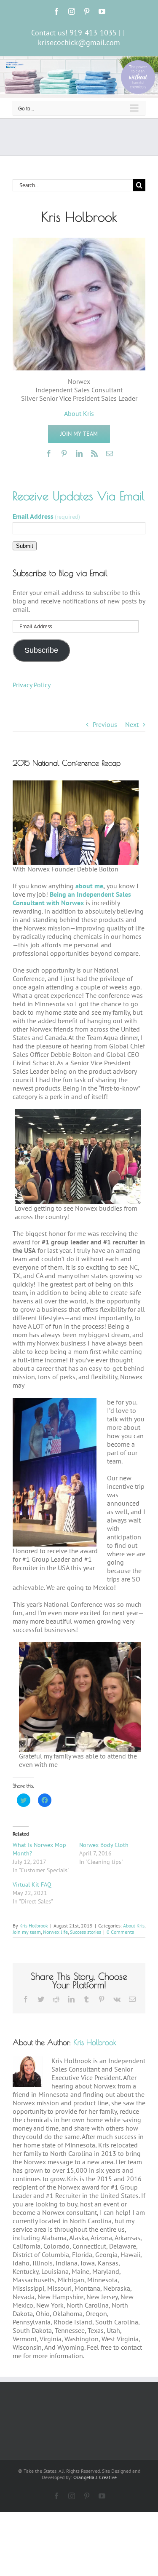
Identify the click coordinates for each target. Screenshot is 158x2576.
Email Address (46, 516)
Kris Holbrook (34, 1926)
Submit (25, 546)
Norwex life (55, 1932)
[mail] (110, 453)
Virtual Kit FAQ (32, 1884)
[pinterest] (64, 453)
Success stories (86, 1932)
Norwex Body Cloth (104, 1845)
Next (132, 724)
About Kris (134, 1926)
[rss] (94, 453)
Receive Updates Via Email (79, 496)
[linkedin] (79, 453)
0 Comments (120, 1932)
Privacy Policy (32, 685)
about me (89, 886)
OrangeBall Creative (95, 2477)
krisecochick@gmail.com (79, 42)
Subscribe (41, 650)
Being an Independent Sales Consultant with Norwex (72, 898)
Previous (105, 724)
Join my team (27, 1932)
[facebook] (49, 453)
